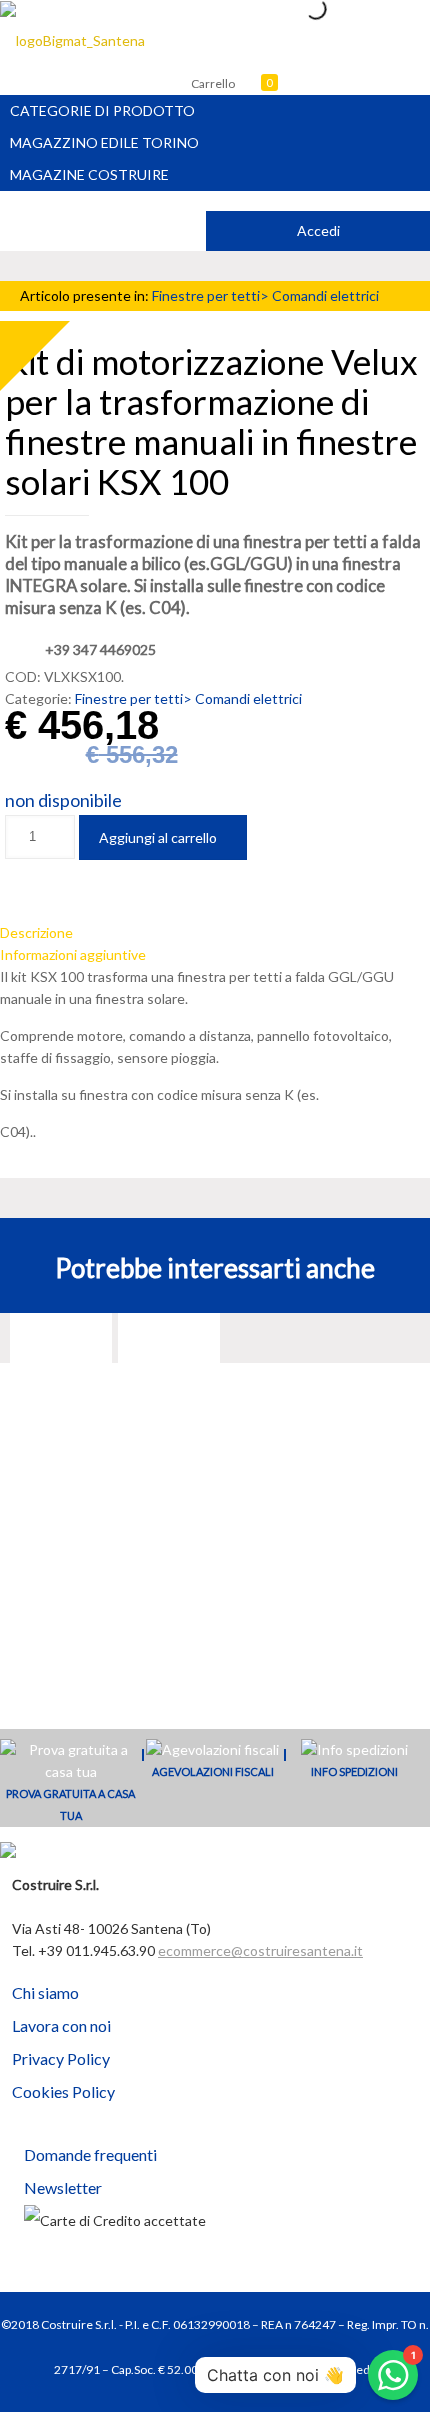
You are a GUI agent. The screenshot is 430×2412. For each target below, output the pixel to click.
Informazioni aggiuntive (73, 954)
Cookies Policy (63, 2091)
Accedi (318, 230)
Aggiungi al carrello (158, 837)
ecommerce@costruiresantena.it (260, 1950)
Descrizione (36, 932)
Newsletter (63, 2187)
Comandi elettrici (325, 295)
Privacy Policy (61, 2058)
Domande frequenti (90, 2154)
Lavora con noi (61, 2025)
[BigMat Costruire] (72, 40)
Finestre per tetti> (212, 295)
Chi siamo (45, 1992)
